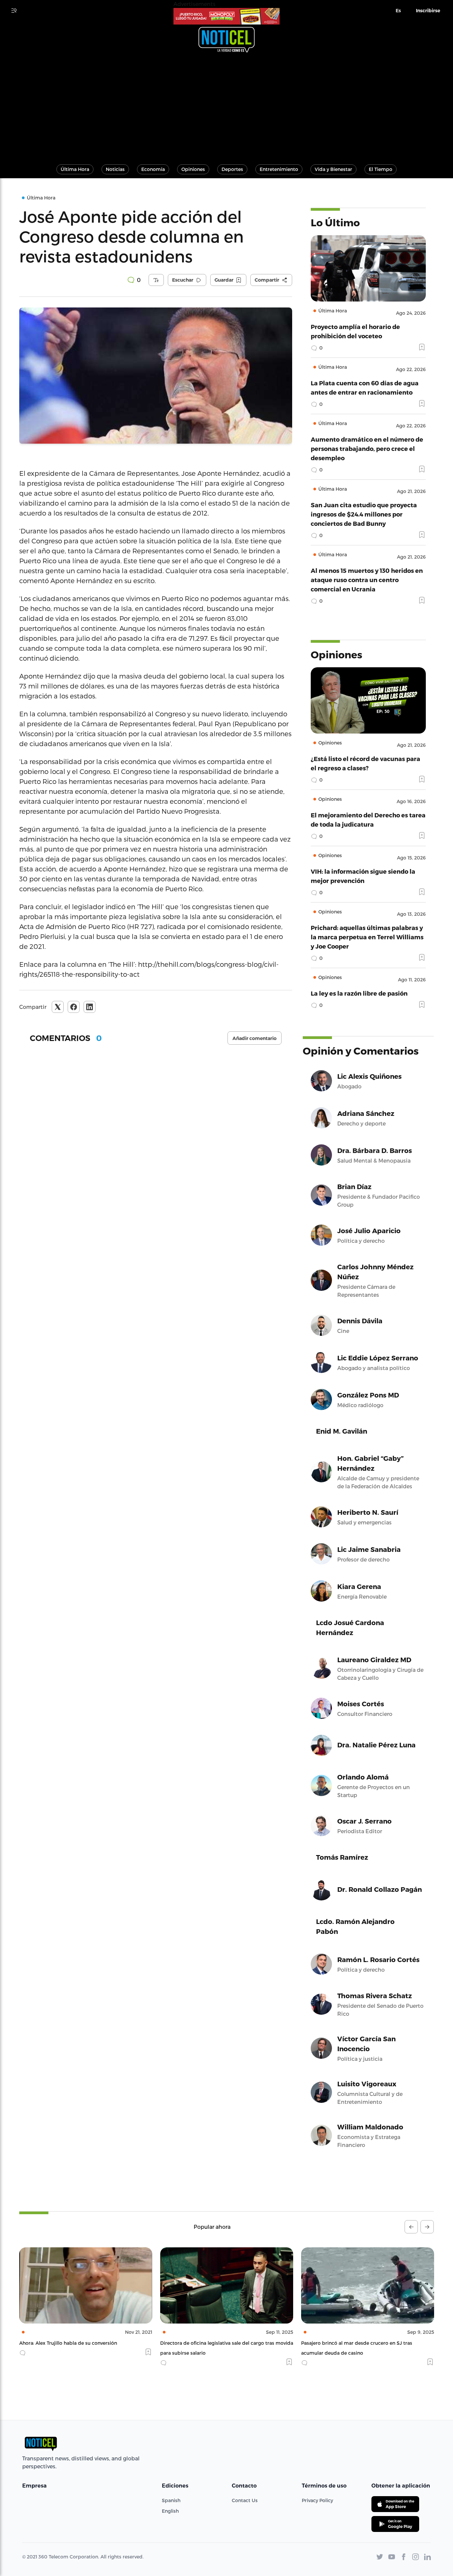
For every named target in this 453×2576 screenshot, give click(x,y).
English (170, 2511)
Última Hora (75, 169)
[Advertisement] (227, 105)
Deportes (232, 169)
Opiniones (193, 169)
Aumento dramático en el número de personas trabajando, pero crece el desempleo (367, 448)
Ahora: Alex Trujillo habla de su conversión (68, 2343)
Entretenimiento (279, 169)
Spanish (171, 2500)
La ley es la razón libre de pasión (359, 993)
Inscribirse (428, 11)
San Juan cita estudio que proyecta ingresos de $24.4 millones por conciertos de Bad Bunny (364, 514)
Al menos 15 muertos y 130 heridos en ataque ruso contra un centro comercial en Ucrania (367, 580)
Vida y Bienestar (333, 169)
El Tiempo (381, 169)
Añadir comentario (255, 1038)
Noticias (115, 169)
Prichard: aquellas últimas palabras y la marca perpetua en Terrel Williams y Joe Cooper (367, 937)
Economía (153, 169)
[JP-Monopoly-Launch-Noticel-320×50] (227, 16)
